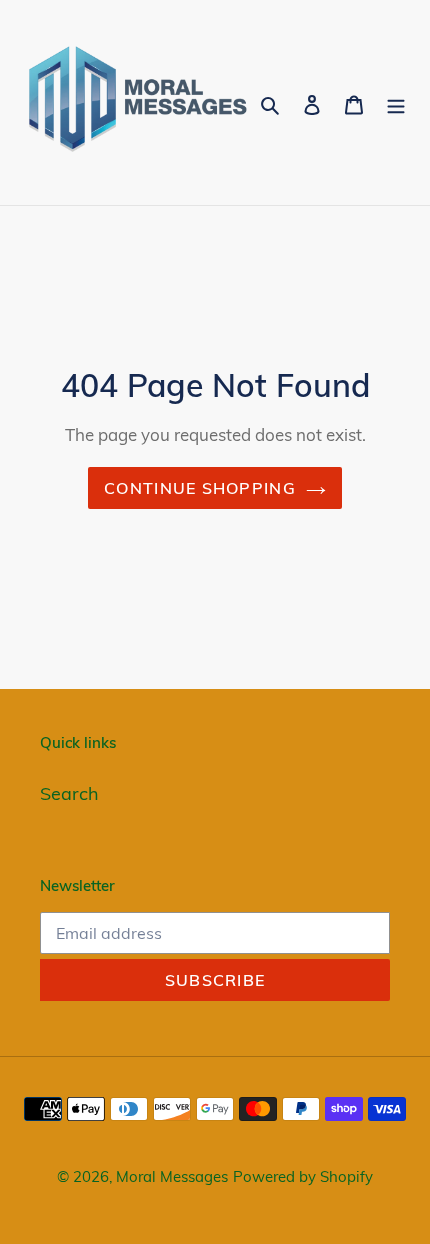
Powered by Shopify (303, 1176)
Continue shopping (200, 488)
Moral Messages (172, 1176)
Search (69, 793)
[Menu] (396, 102)
